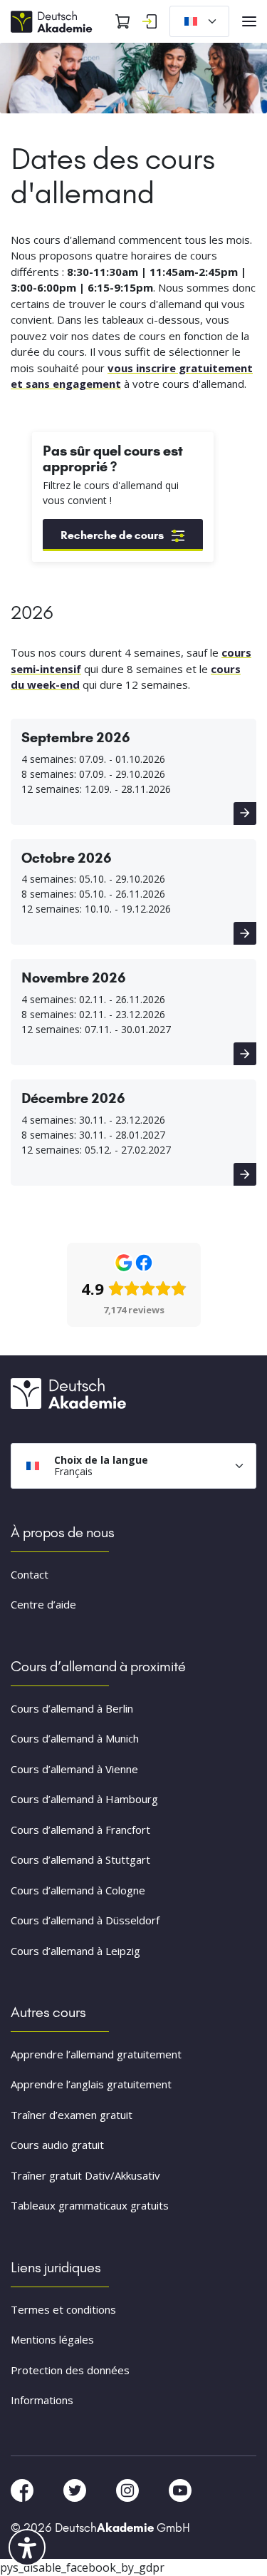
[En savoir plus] (245, 814)
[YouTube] (180, 2489)
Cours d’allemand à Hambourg (84, 1799)
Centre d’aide (43, 1604)
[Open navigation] (249, 21)
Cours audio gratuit (57, 2145)
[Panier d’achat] (122, 21)
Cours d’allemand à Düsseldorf (85, 1920)
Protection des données (70, 2370)
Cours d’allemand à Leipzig (75, 1951)
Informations (42, 2400)
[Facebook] (23, 2489)
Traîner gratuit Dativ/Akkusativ (85, 2175)
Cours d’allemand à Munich (75, 1738)
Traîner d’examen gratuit (72, 2115)
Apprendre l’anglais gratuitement (91, 2084)
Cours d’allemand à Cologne (78, 1890)
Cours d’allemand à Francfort (80, 1830)
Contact (30, 1574)
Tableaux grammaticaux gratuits (90, 2205)
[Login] (150, 21)
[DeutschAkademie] (53, 20)
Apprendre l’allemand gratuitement (96, 2054)
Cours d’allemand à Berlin (72, 1708)
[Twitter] (76, 2489)
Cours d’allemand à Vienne (74, 1769)
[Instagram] (129, 2489)
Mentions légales (52, 2339)
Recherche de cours (112, 535)
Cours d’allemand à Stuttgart (80, 1859)
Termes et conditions (63, 2309)
